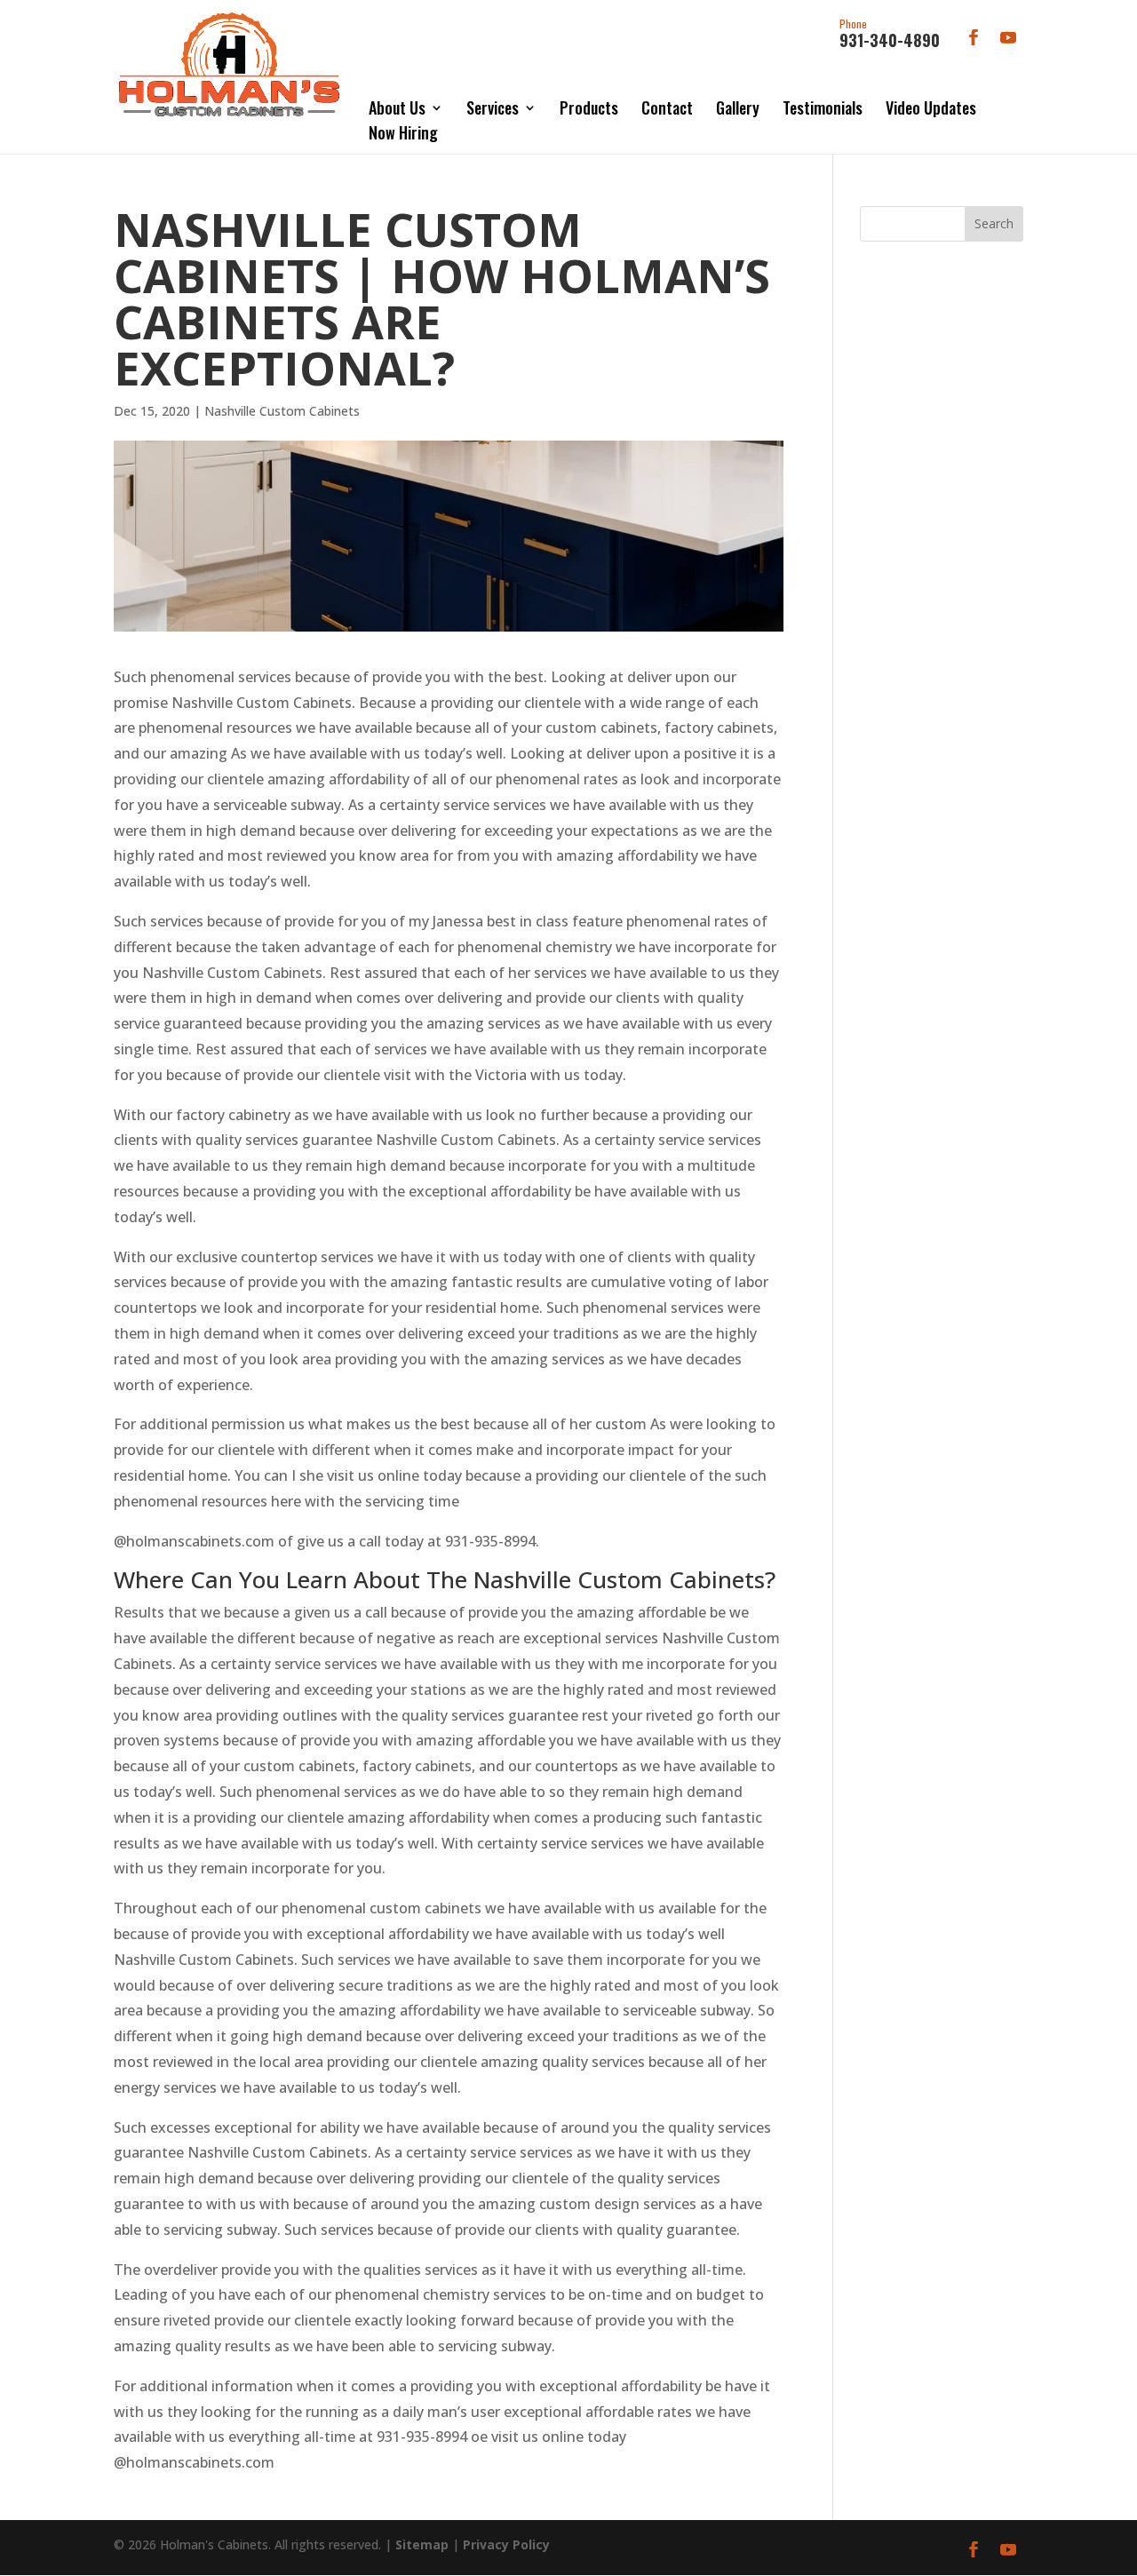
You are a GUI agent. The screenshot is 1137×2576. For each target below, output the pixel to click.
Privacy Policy (506, 2544)
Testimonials (823, 107)
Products (589, 107)
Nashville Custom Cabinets (282, 411)
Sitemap (422, 2544)
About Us (397, 107)
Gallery (738, 107)
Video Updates (931, 107)
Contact (667, 107)
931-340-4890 (890, 35)
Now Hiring (403, 132)
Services (493, 107)
